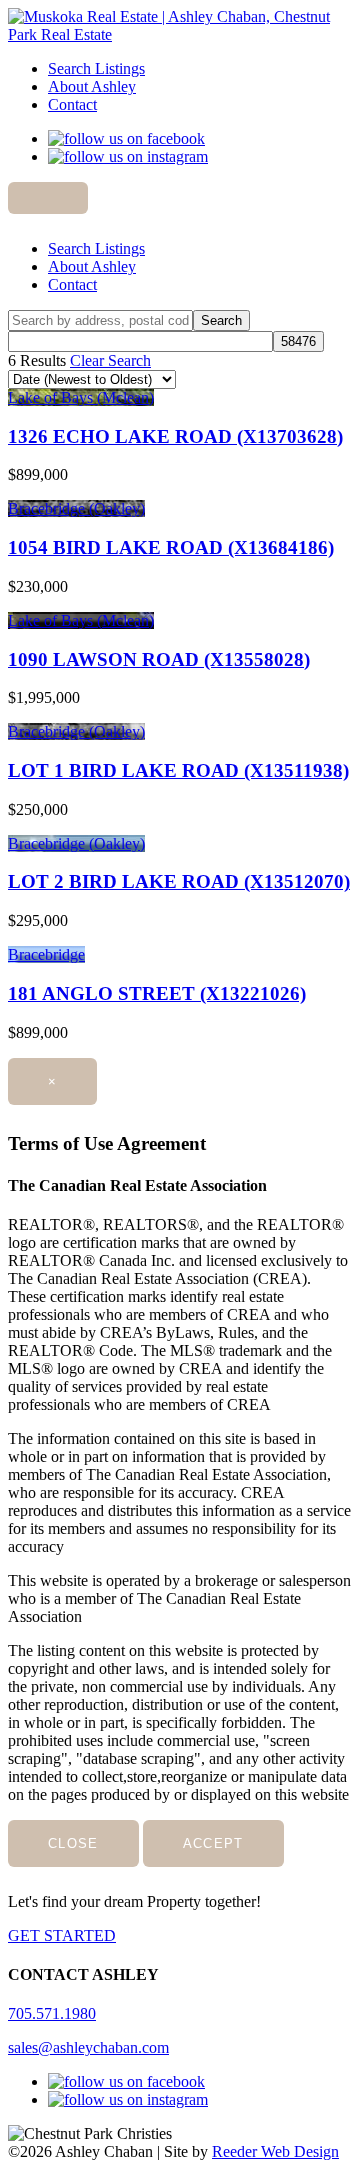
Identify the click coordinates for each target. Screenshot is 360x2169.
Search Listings (96, 68)
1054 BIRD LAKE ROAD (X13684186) (171, 547)
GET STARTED (62, 1935)
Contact (72, 104)
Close (73, 1843)
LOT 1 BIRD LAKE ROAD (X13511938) (178, 770)
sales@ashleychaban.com (88, 2047)
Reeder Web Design (275, 2151)
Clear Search (110, 360)
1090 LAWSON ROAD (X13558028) (159, 659)
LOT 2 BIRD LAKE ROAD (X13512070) (179, 881)
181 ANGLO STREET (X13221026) (157, 993)
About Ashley (92, 86)
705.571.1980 (52, 2013)
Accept (213, 1843)
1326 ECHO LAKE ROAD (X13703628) (175, 436)
